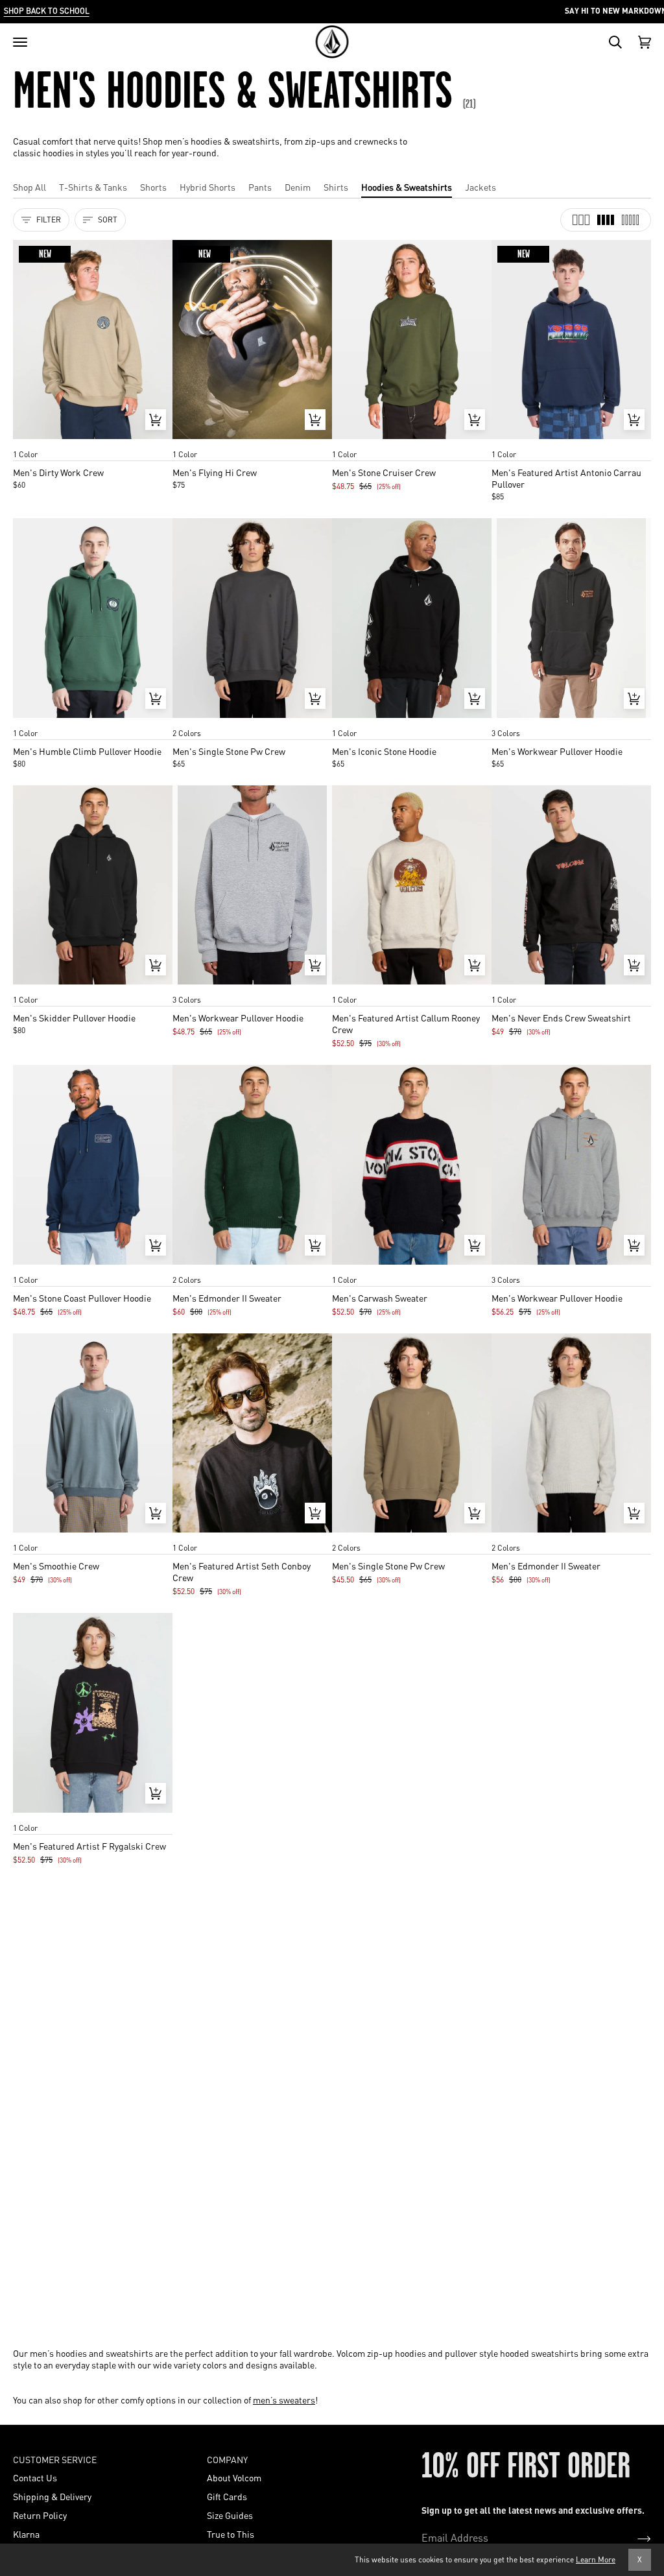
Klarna (26, 2534)
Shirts (336, 187)
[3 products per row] (581, 220)
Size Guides (230, 2515)
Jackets (480, 187)
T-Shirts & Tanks (93, 187)
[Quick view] (156, 420)
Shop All (30, 187)
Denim (298, 187)
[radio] (27, 442)
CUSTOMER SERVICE (55, 2459)
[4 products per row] (606, 220)
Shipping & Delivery (52, 2496)
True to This (231, 2534)
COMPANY (227, 2459)
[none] (93, 442)
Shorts (153, 187)
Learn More (596, 2559)
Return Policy (40, 2515)
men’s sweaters (284, 2400)
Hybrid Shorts (207, 187)
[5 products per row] (630, 220)
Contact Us (35, 2477)
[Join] (634, 2538)
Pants (260, 187)
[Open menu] (20, 42)
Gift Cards (227, 2496)
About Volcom (234, 2477)
